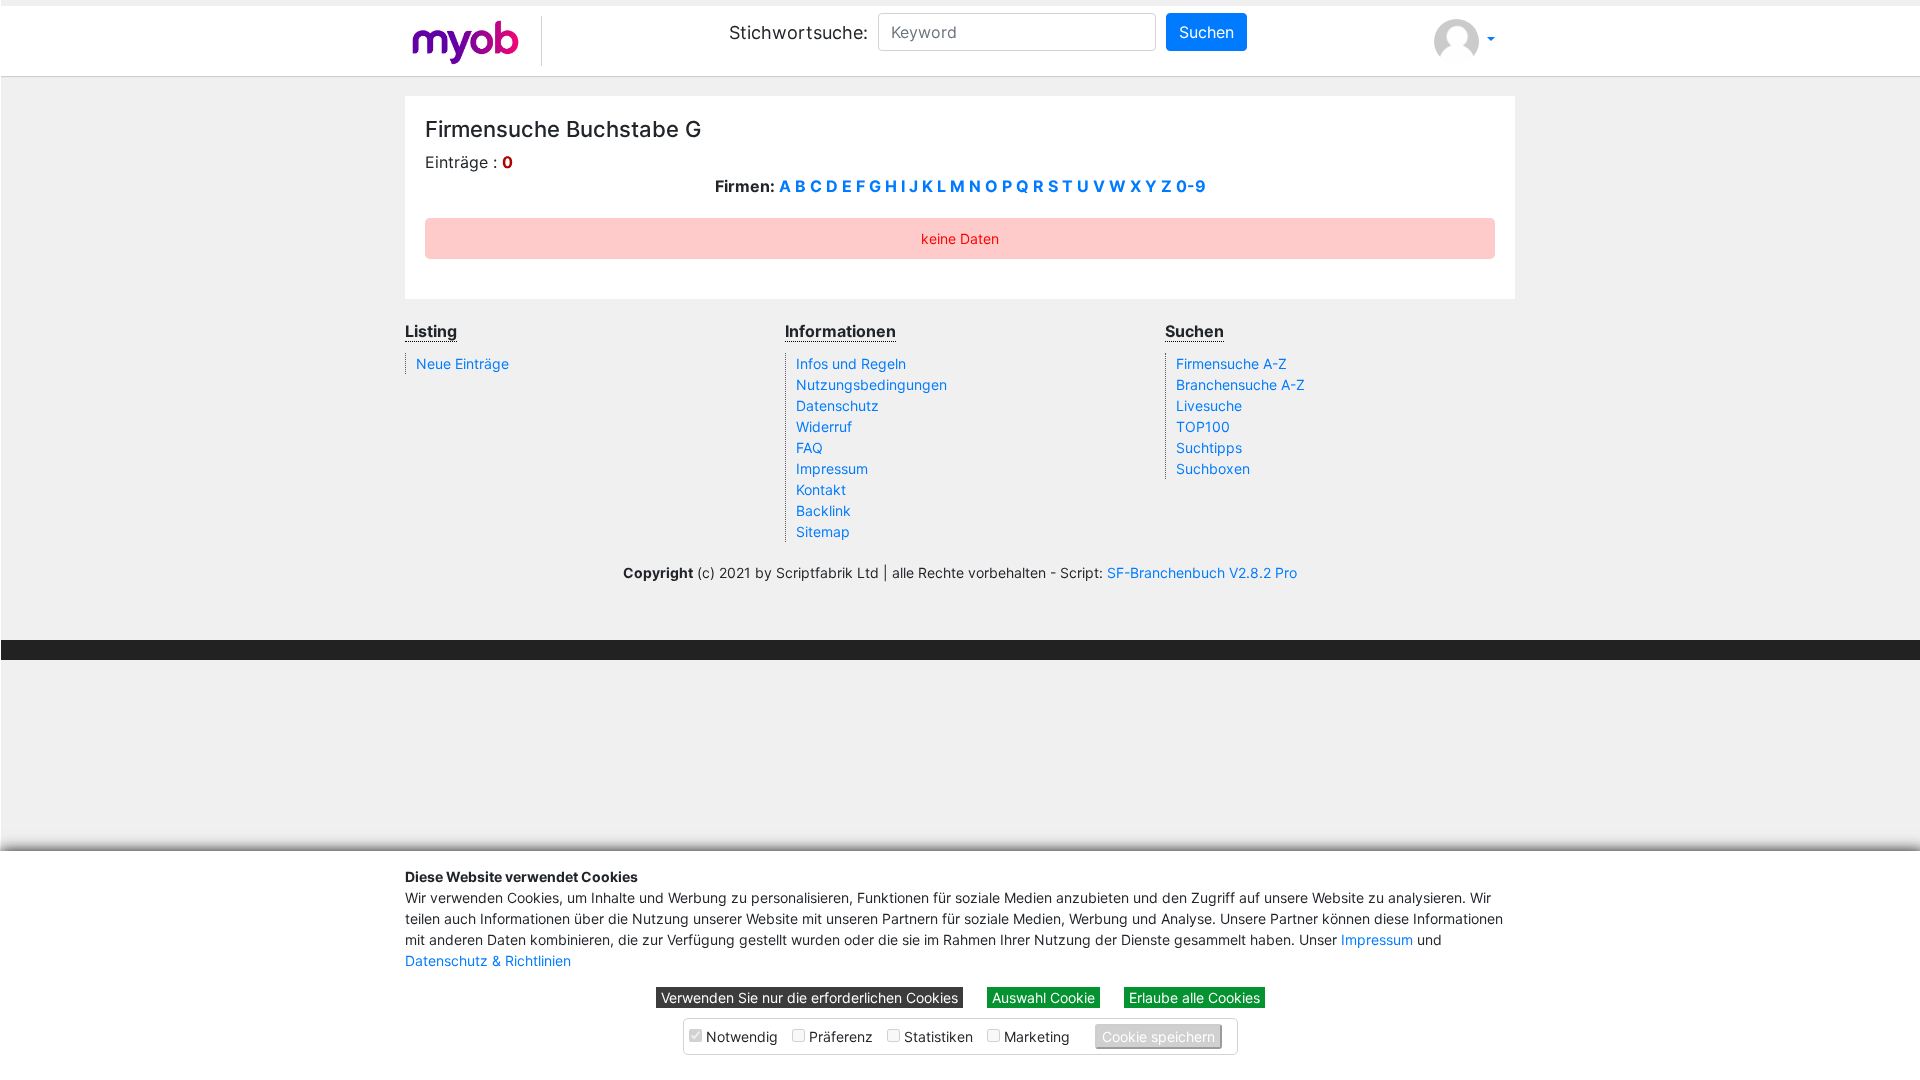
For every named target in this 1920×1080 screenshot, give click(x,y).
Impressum (1377, 939)
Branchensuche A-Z (1240, 384)
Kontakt (821, 489)
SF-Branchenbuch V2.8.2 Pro (1202, 572)
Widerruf (824, 426)
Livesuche (1209, 405)
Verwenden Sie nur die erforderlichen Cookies (809, 997)
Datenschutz (837, 405)
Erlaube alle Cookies (1194, 997)
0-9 (1191, 186)
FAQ (809, 447)
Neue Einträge (462, 363)
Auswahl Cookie (1043, 997)
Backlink (823, 510)
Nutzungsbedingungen (871, 384)
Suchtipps (1209, 447)
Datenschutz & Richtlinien (488, 960)
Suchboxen (1213, 468)
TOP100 (1203, 426)
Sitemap (823, 531)
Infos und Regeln (851, 363)
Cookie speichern (1158, 1036)
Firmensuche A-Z (1231, 363)
